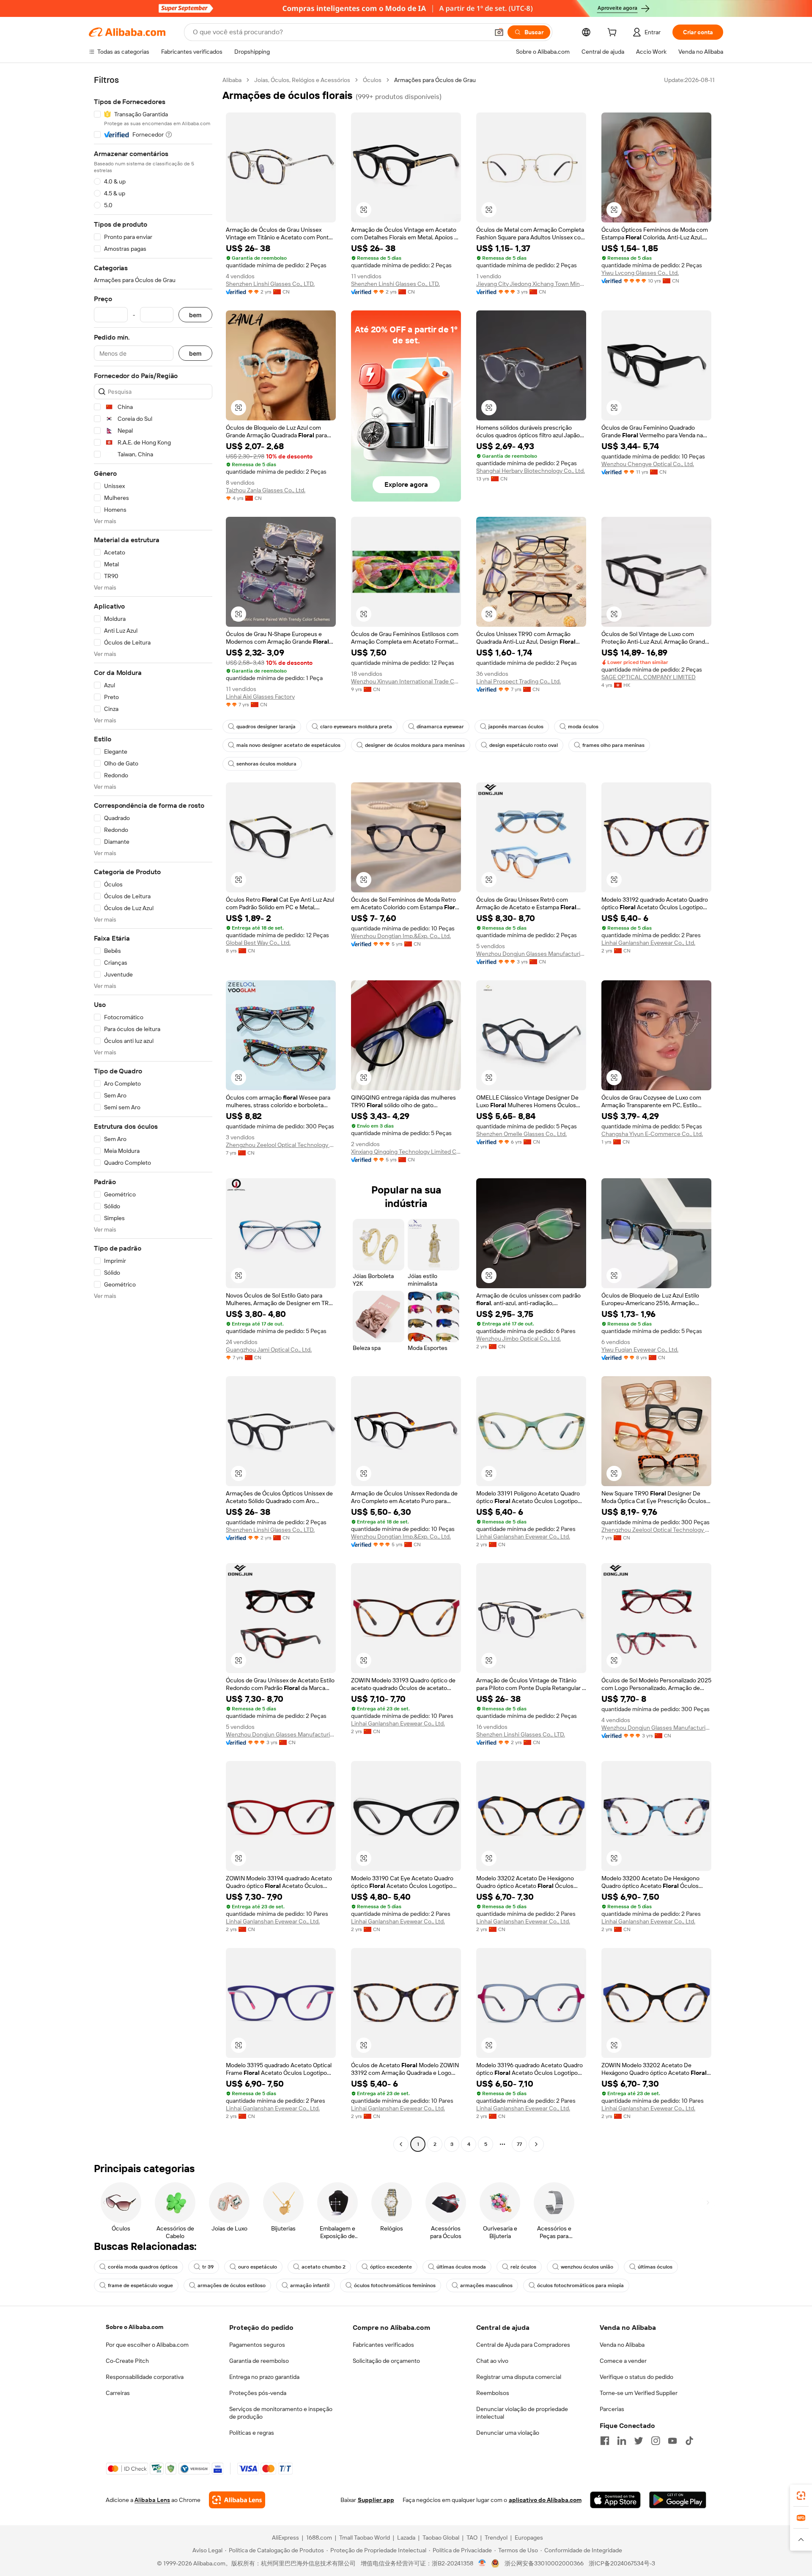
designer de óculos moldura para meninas (415, 745)
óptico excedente (391, 2267)
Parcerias (612, 2409)
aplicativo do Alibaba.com (545, 2500)
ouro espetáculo (258, 2267)
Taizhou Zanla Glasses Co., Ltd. (266, 490)
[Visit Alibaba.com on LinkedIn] (622, 2441)
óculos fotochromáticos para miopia (580, 2285)
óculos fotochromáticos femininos (395, 2285)
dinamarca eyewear (440, 727)
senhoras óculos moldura (266, 764)
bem (195, 315)
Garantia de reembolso (259, 2361)
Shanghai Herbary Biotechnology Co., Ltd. (531, 471)
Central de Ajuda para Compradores (523, 2345)
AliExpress (285, 2538)
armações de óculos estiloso (232, 2285)
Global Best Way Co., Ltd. (258, 943)
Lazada (406, 2538)
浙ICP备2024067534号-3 (622, 2563)
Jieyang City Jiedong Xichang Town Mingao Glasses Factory (531, 284)
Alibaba (232, 80)
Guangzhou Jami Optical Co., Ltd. (269, 1350)
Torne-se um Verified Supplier (639, 2393)
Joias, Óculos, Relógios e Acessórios (302, 80)
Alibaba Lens (152, 2500)
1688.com (319, 2538)
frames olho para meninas (613, 745)
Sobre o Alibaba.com (134, 2327)
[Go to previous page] (401, 2144)
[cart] (614, 33)
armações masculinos (486, 2285)
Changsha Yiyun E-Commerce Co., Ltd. (652, 1134)
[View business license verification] (482, 2563)
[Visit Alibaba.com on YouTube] (672, 2441)
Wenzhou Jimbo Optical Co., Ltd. (518, 1339)
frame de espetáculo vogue (140, 2285)
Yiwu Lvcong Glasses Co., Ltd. (640, 273)
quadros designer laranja (266, 727)
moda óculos (583, 727)
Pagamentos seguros (257, 2345)
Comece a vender (623, 2361)
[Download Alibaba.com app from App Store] (615, 2500)
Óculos (372, 80)
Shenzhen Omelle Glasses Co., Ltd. (521, 1134)
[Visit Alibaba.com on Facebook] (605, 2441)
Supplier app (376, 2500)
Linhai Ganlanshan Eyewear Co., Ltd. (648, 943)
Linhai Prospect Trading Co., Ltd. (518, 681)
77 (519, 2144)
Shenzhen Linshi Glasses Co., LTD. (270, 284)
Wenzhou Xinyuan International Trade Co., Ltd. (406, 681)
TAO (472, 2538)
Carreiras (118, 2393)
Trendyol (496, 2538)
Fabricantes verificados (383, 2345)
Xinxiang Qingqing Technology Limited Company (406, 1152)
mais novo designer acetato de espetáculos (288, 745)
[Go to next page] (536, 2144)
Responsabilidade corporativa (145, 2377)
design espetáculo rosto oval (524, 745)
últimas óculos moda (461, 2267)
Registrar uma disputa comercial (519, 2377)
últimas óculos (655, 2267)
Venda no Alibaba (622, 2345)
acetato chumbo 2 (324, 2267)
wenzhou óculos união (587, 2267)
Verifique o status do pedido (636, 2377)
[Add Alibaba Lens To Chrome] (237, 2500)
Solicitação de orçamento (386, 2361)
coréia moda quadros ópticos (143, 2267)
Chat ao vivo (492, 2361)
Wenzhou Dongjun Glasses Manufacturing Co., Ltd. (531, 954)
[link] (801, 2496)
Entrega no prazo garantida (264, 2377)
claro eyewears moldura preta (356, 727)
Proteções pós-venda (258, 2393)
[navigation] (153, 1113)
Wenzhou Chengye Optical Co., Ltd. (648, 464)
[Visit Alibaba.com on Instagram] (656, 2441)
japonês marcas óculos (516, 727)
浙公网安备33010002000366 (544, 2563)
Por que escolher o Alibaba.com (147, 2345)
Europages (529, 2538)
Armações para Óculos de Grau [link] (435, 80)
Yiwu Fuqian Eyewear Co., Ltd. (640, 1350)
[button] (499, 32)
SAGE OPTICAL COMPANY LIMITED (649, 677)
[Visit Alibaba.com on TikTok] (689, 2441)
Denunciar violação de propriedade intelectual (522, 2413)
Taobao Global (441, 2538)
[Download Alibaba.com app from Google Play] (678, 2500)
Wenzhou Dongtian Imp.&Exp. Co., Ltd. (401, 936)
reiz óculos (523, 2267)
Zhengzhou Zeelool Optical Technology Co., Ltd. (281, 1145)
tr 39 (208, 2267)
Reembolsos (493, 2393)
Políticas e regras (252, 2433)
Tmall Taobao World (365, 2538)
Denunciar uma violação (508, 2433)
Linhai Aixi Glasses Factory (260, 697)
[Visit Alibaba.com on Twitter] (639, 2441)
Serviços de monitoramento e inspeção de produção (281, 2413)
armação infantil (310, 2285)
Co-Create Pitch (127, 2361)
